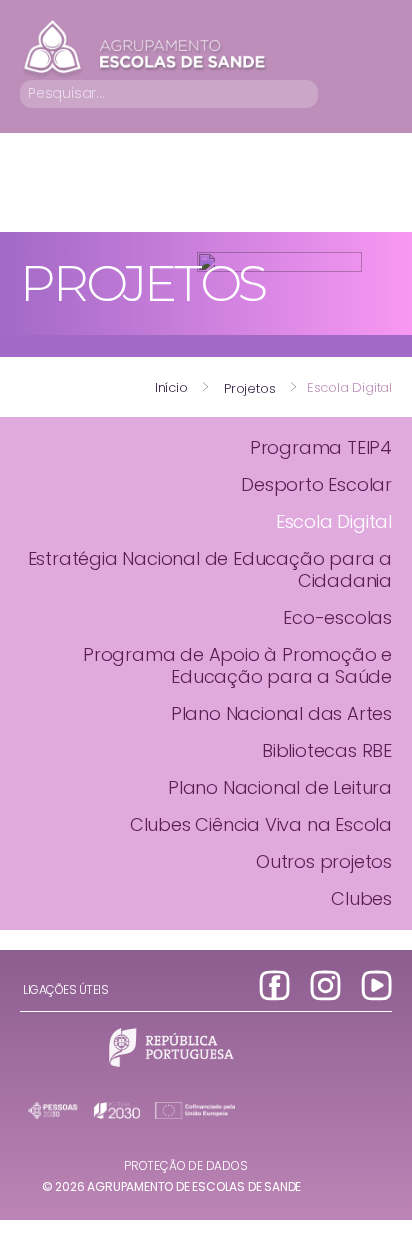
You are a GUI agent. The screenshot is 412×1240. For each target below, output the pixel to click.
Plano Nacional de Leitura (280, 787)
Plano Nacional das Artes (281, 713)
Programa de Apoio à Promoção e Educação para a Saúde (237, 665)
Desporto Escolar (316, 484)
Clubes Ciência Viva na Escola (261, 824)
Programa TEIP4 (321, 447)
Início (171, 387)
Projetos (249, 388)
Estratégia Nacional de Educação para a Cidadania (210, 569)
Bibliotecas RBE (327, 750)
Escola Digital (334, 521)
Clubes (361, 898)
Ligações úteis (65, 989)
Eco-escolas (337, 617)
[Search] (306, 94)
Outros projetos (324, 861)
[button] (378, 93)
